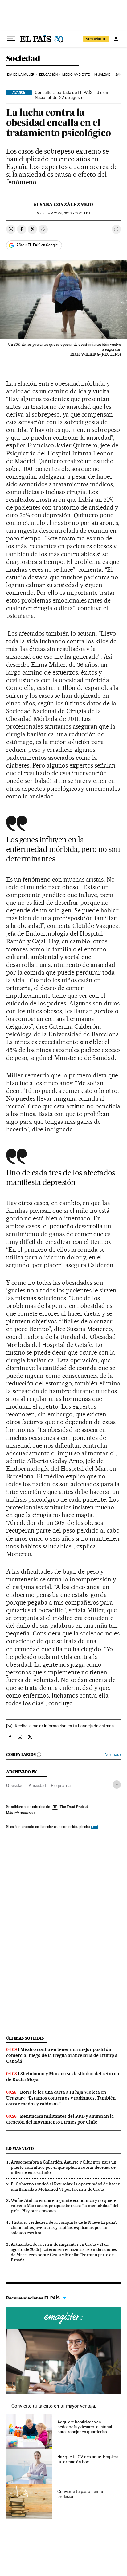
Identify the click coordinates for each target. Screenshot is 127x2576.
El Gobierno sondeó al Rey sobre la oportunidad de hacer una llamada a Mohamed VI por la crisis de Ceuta (65, 2187)
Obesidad (15, 1785)
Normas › (113, 1755)
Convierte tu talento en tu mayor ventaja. (54, 2406)
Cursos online (63, 2318)
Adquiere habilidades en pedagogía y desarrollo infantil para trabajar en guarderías (85, 2427)
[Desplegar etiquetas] (117, 1785)
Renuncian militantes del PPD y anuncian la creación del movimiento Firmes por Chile (60, 2119)
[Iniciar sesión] (116, 39)
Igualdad (102, 75)
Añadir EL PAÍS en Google (37, 245)
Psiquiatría (61, 1785)
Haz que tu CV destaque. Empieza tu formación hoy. (88, 2459)
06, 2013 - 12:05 (70, 213)
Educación (48, 75)
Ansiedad (37, 1785)
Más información (19, 1813)
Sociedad (23, 59)
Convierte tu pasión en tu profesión (80, 2494)
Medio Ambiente (76, 75)
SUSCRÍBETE (96, 39)
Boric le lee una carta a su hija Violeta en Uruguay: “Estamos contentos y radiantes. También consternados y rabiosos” (61, 2098)
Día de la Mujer (21, 75)
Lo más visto (20, 2149)
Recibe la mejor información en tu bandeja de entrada (64, 1726)
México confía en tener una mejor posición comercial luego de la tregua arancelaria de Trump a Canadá (62, 2055)
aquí (94, 1827)
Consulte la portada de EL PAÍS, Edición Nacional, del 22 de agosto (72, 95)
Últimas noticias (25, 2038)
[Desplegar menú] (11, 39)
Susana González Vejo (63, 205)
